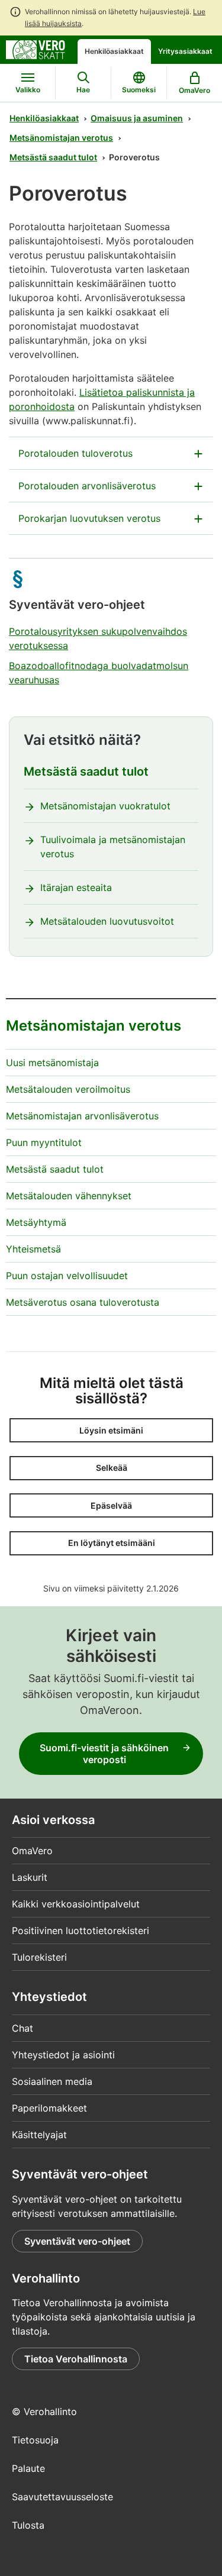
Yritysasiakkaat (185, 51)
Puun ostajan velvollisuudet (67, 1276)
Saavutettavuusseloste (62, 2497)
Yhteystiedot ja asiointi (63, 2055)
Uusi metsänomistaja (52, 1063)
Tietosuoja (35, 2440)
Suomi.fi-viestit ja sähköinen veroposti (104, 1754)
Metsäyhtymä (36, 1222)
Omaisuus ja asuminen (137, 118)
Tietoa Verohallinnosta (76, 2359)
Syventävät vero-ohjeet (77, 2241)
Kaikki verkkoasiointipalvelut (76, 1904)
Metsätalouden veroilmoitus (68, 1089)
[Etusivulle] (36, 49)
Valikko (28, 90)
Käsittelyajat (39, 2135)
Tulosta (28, 2525)
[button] (111, 1430)
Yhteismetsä (33, 1249)
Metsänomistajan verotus (61, 138)
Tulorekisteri (39, 1957)
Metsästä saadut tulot (53, 157)
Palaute (28, 2468)
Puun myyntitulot (44, 1142)
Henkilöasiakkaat (114, 51)
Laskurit (30, 1877)
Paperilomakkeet (49, 2108)
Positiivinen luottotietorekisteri (81, 1931)
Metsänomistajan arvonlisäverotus (82, 1116)
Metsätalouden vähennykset (69, 1196)
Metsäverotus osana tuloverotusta (83, 1302)
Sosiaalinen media (52, 2081)
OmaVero (32, 1851)
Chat (22, 2028)
